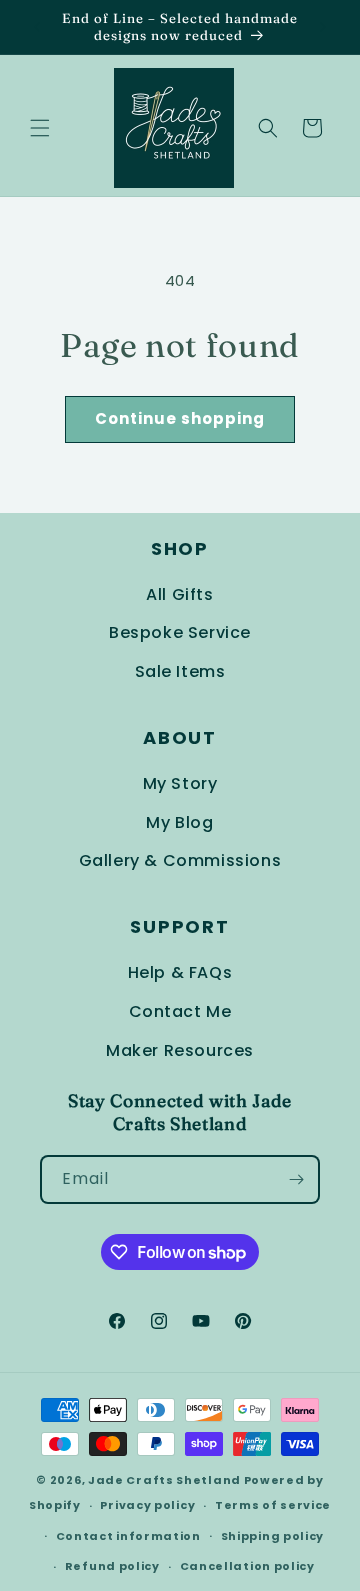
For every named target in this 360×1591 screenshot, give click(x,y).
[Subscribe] (296, 1179)
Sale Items (180, 671)
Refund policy (112, 1566)
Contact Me (180, 1011)
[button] (40, 128)
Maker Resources (180, 1050)
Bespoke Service (180, 632)
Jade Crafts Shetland (164, 1480)
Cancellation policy (247, 1566)
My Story (180, 783)
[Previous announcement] (37, 27)
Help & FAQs (180, 972)
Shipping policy (273, 1536)
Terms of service (273, 1505)
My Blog (179, 822)
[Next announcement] (323, 27)
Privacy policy (147, 1505)
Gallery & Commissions (180, 860)
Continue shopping (180, 418)
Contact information (128, 1536)
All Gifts (179, 594)
